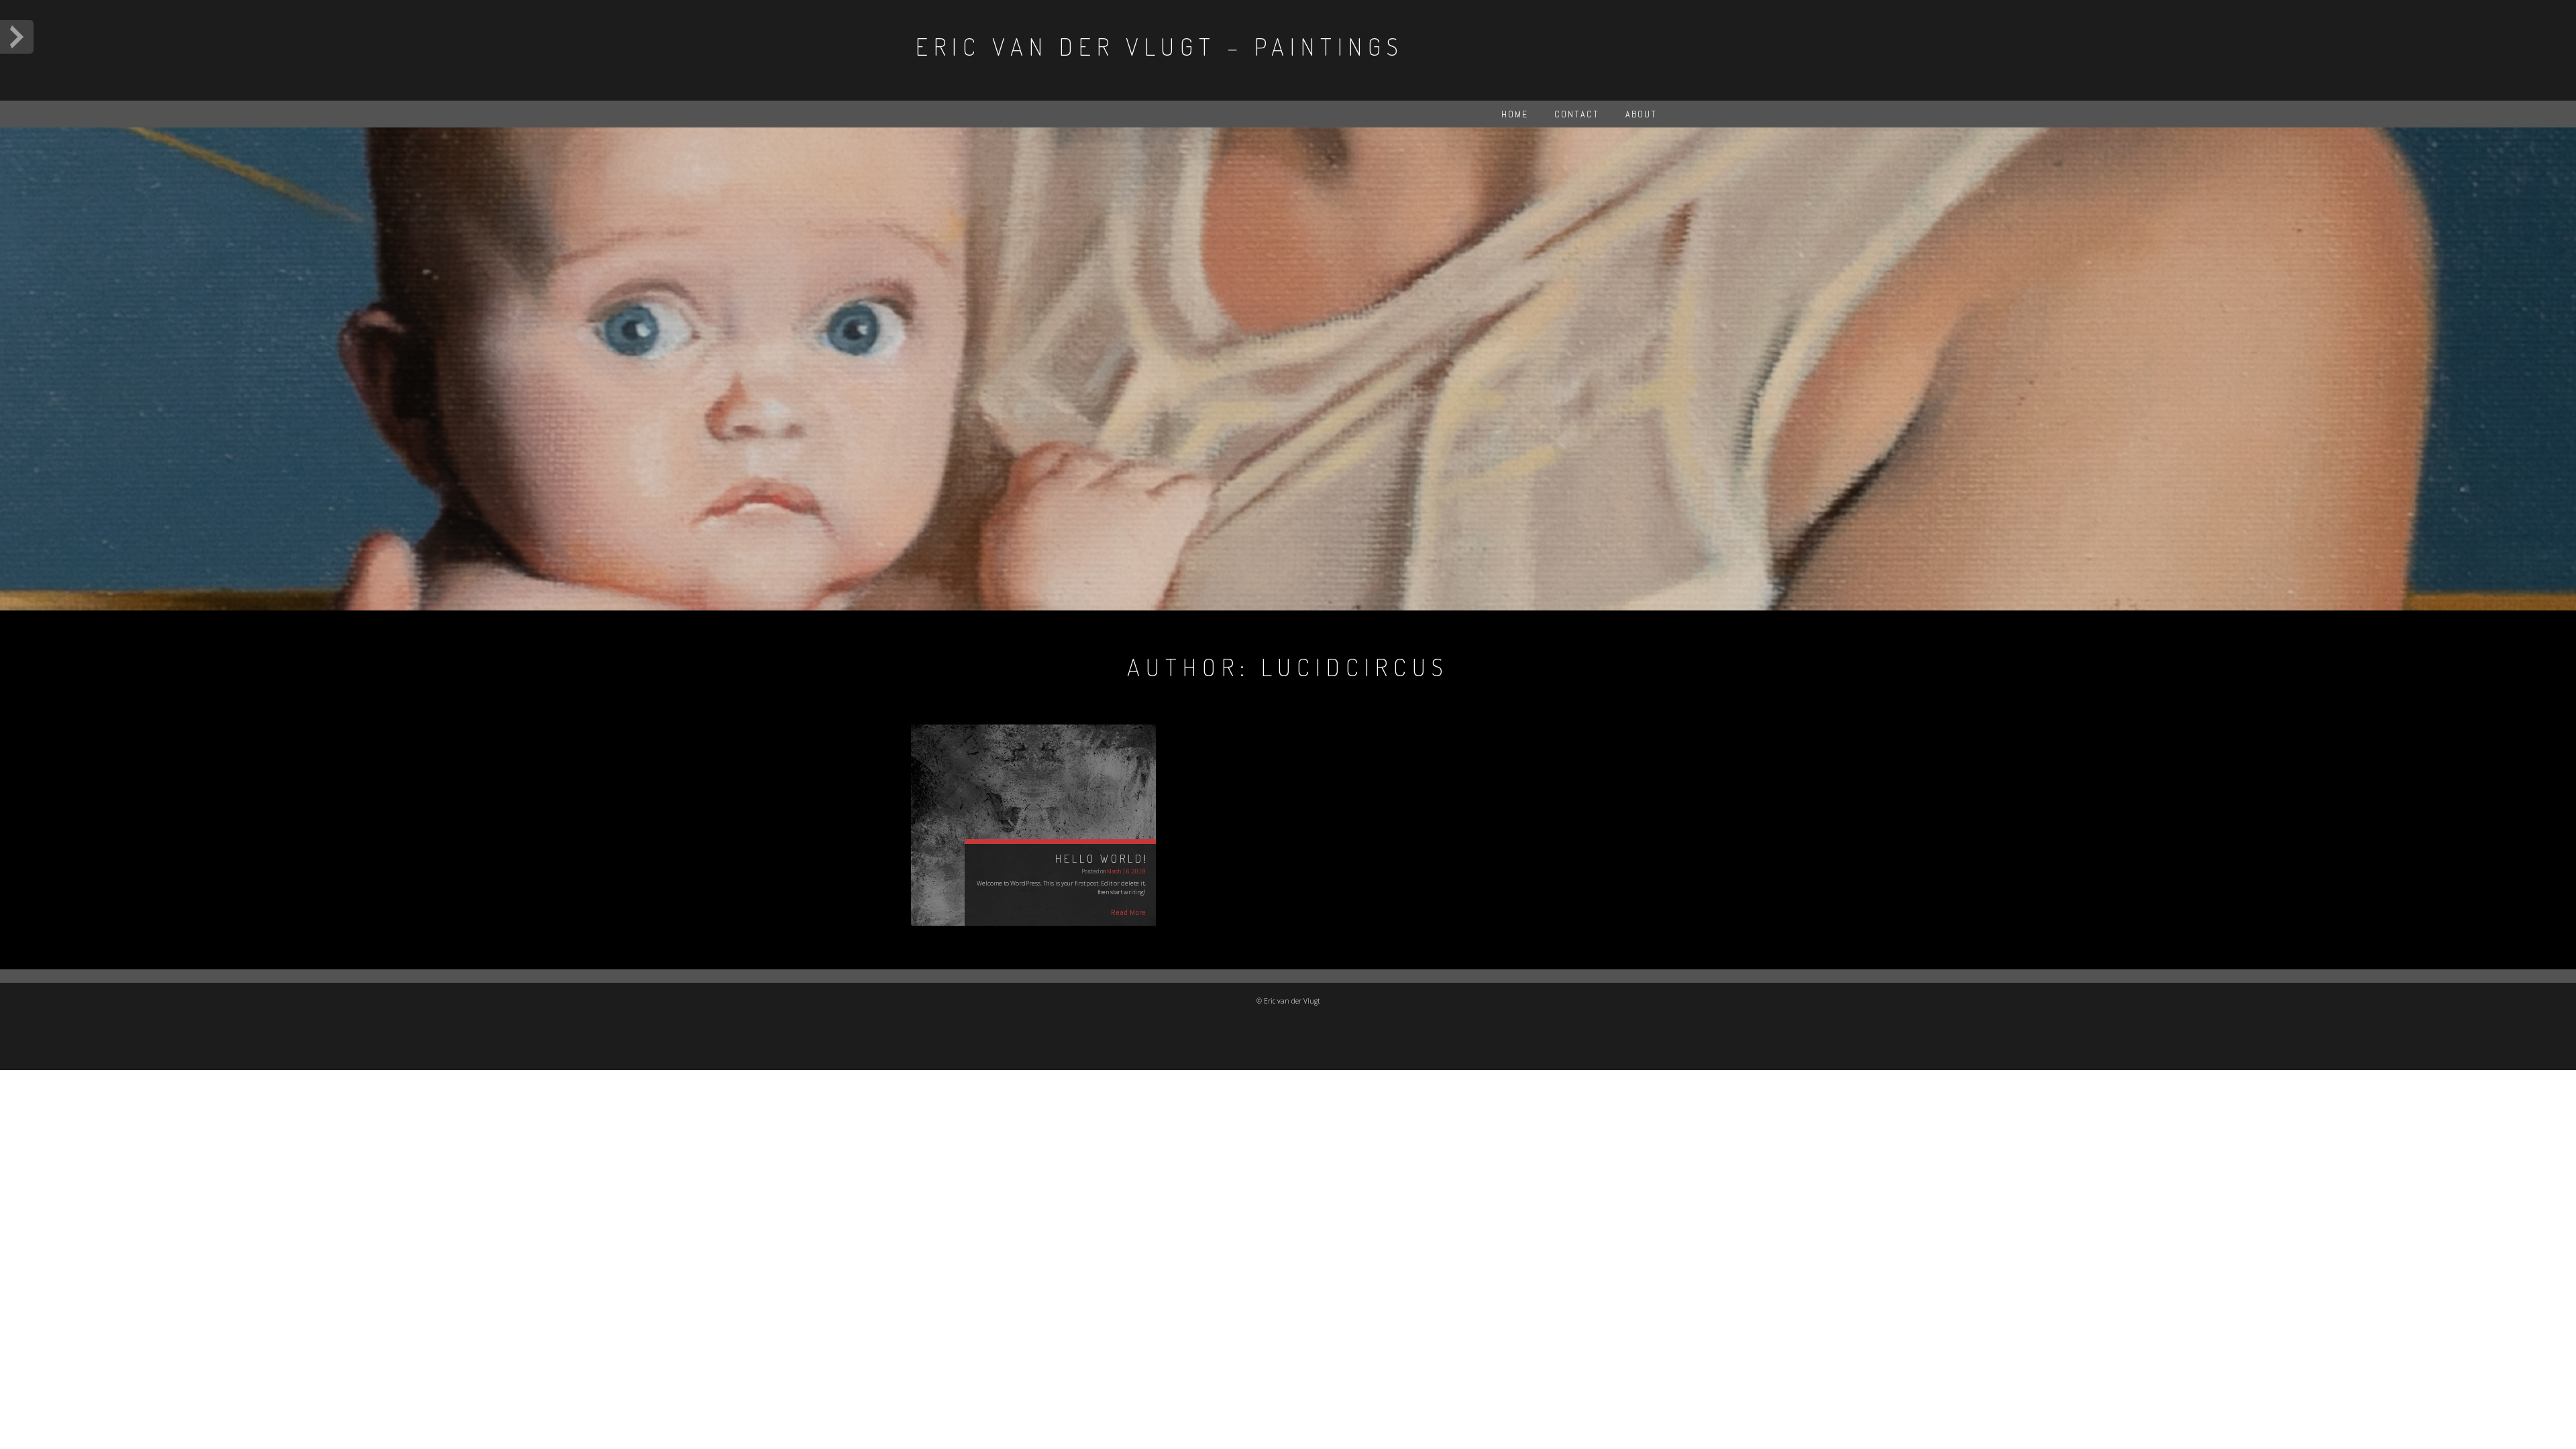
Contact (1577, 114)
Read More (1128, 912)
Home (1515, 114)
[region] (1288, 369)
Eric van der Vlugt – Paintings (1160, 46)
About (1641, 114)
